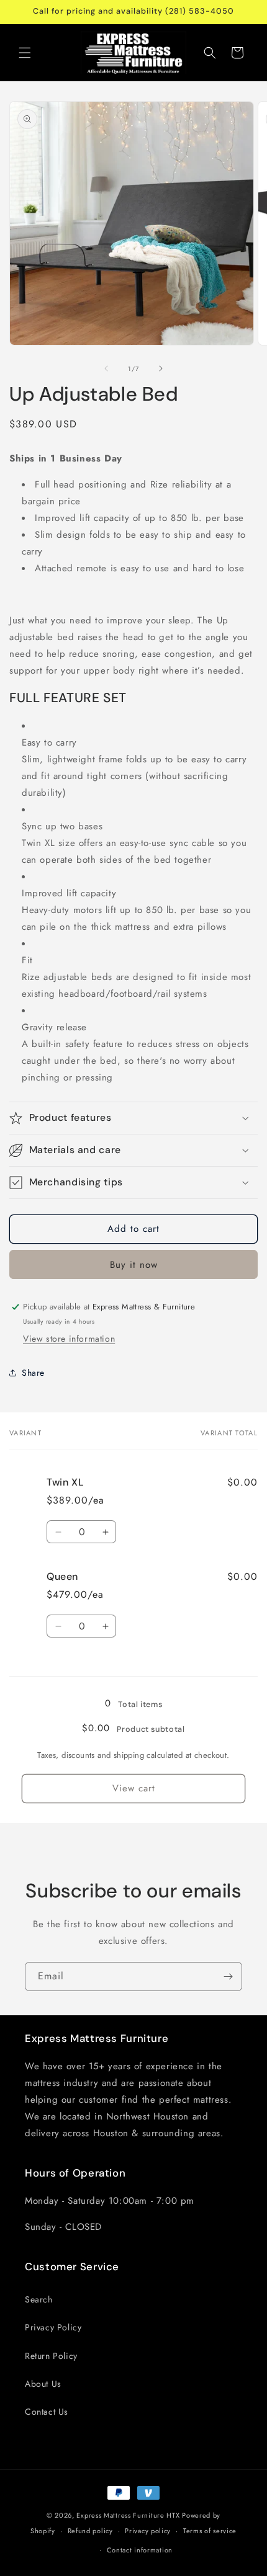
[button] (25, 53)
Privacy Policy (53, 2327)
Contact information (140, 2550)
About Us (43, 2384)
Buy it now (134, 1265)
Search (39, 2299)
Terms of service (210, 2531)
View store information (69, 1339)
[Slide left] (106, 368)
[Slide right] (161, 368)
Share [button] (33, 1373)
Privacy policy (148, 2531)
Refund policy (90, 2531)
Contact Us (47, 2412)
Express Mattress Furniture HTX (128, 2515)
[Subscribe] (228, 1977)
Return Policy (51, 2356)
